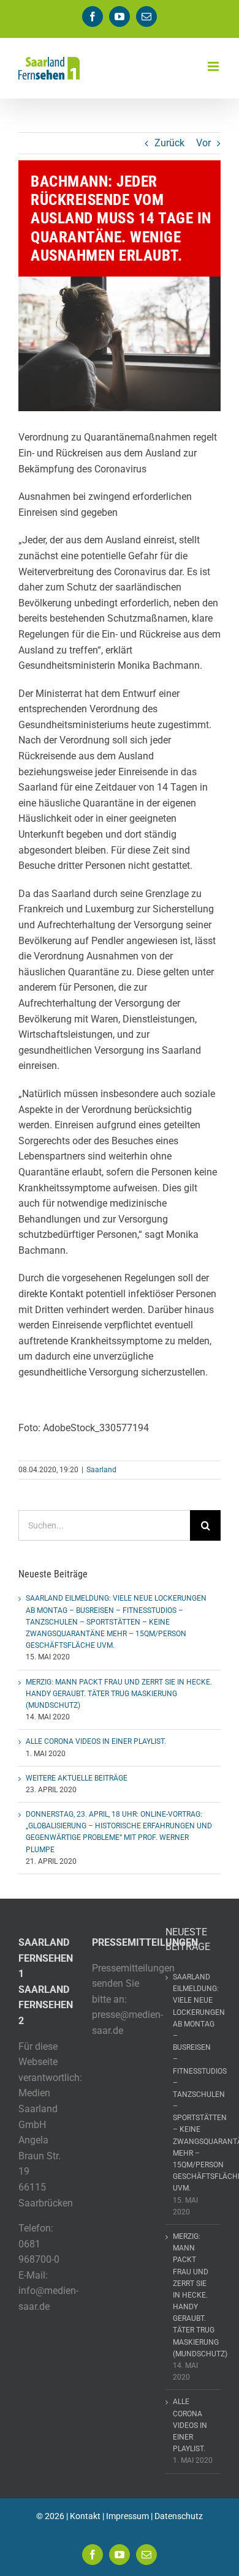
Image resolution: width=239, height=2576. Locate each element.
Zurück (169, 143)
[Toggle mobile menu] (214, 66)
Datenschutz (179, 2516)
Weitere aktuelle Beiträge (77, 1778)
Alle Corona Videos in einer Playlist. (96, 1741)
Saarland (101, 1470)
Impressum (127, 2516)
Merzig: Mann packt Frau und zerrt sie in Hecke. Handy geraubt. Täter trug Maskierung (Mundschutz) (119, 1694)
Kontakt (85, 2516)
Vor (203, 143)
